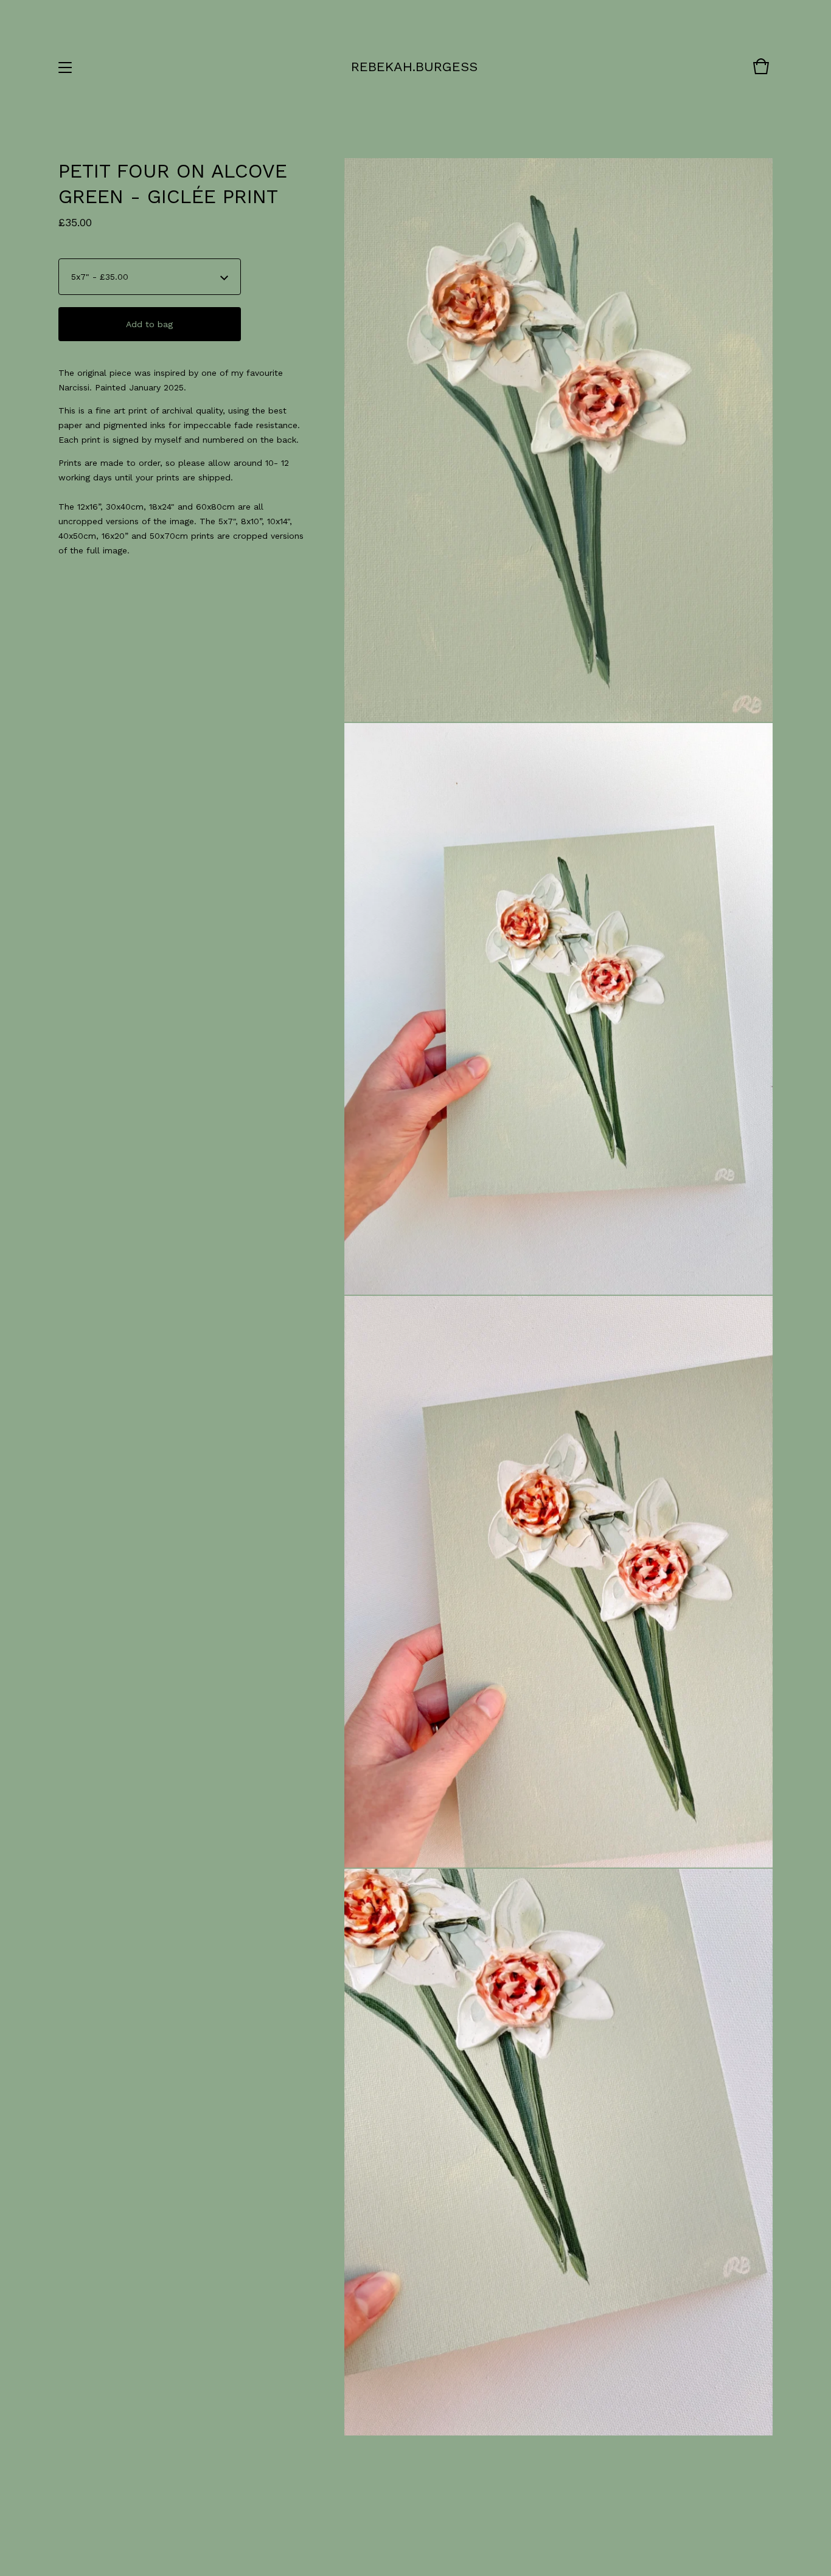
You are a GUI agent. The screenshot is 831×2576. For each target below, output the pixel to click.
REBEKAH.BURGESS (414, 67)
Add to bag (149, 324)
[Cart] (761, 72)
